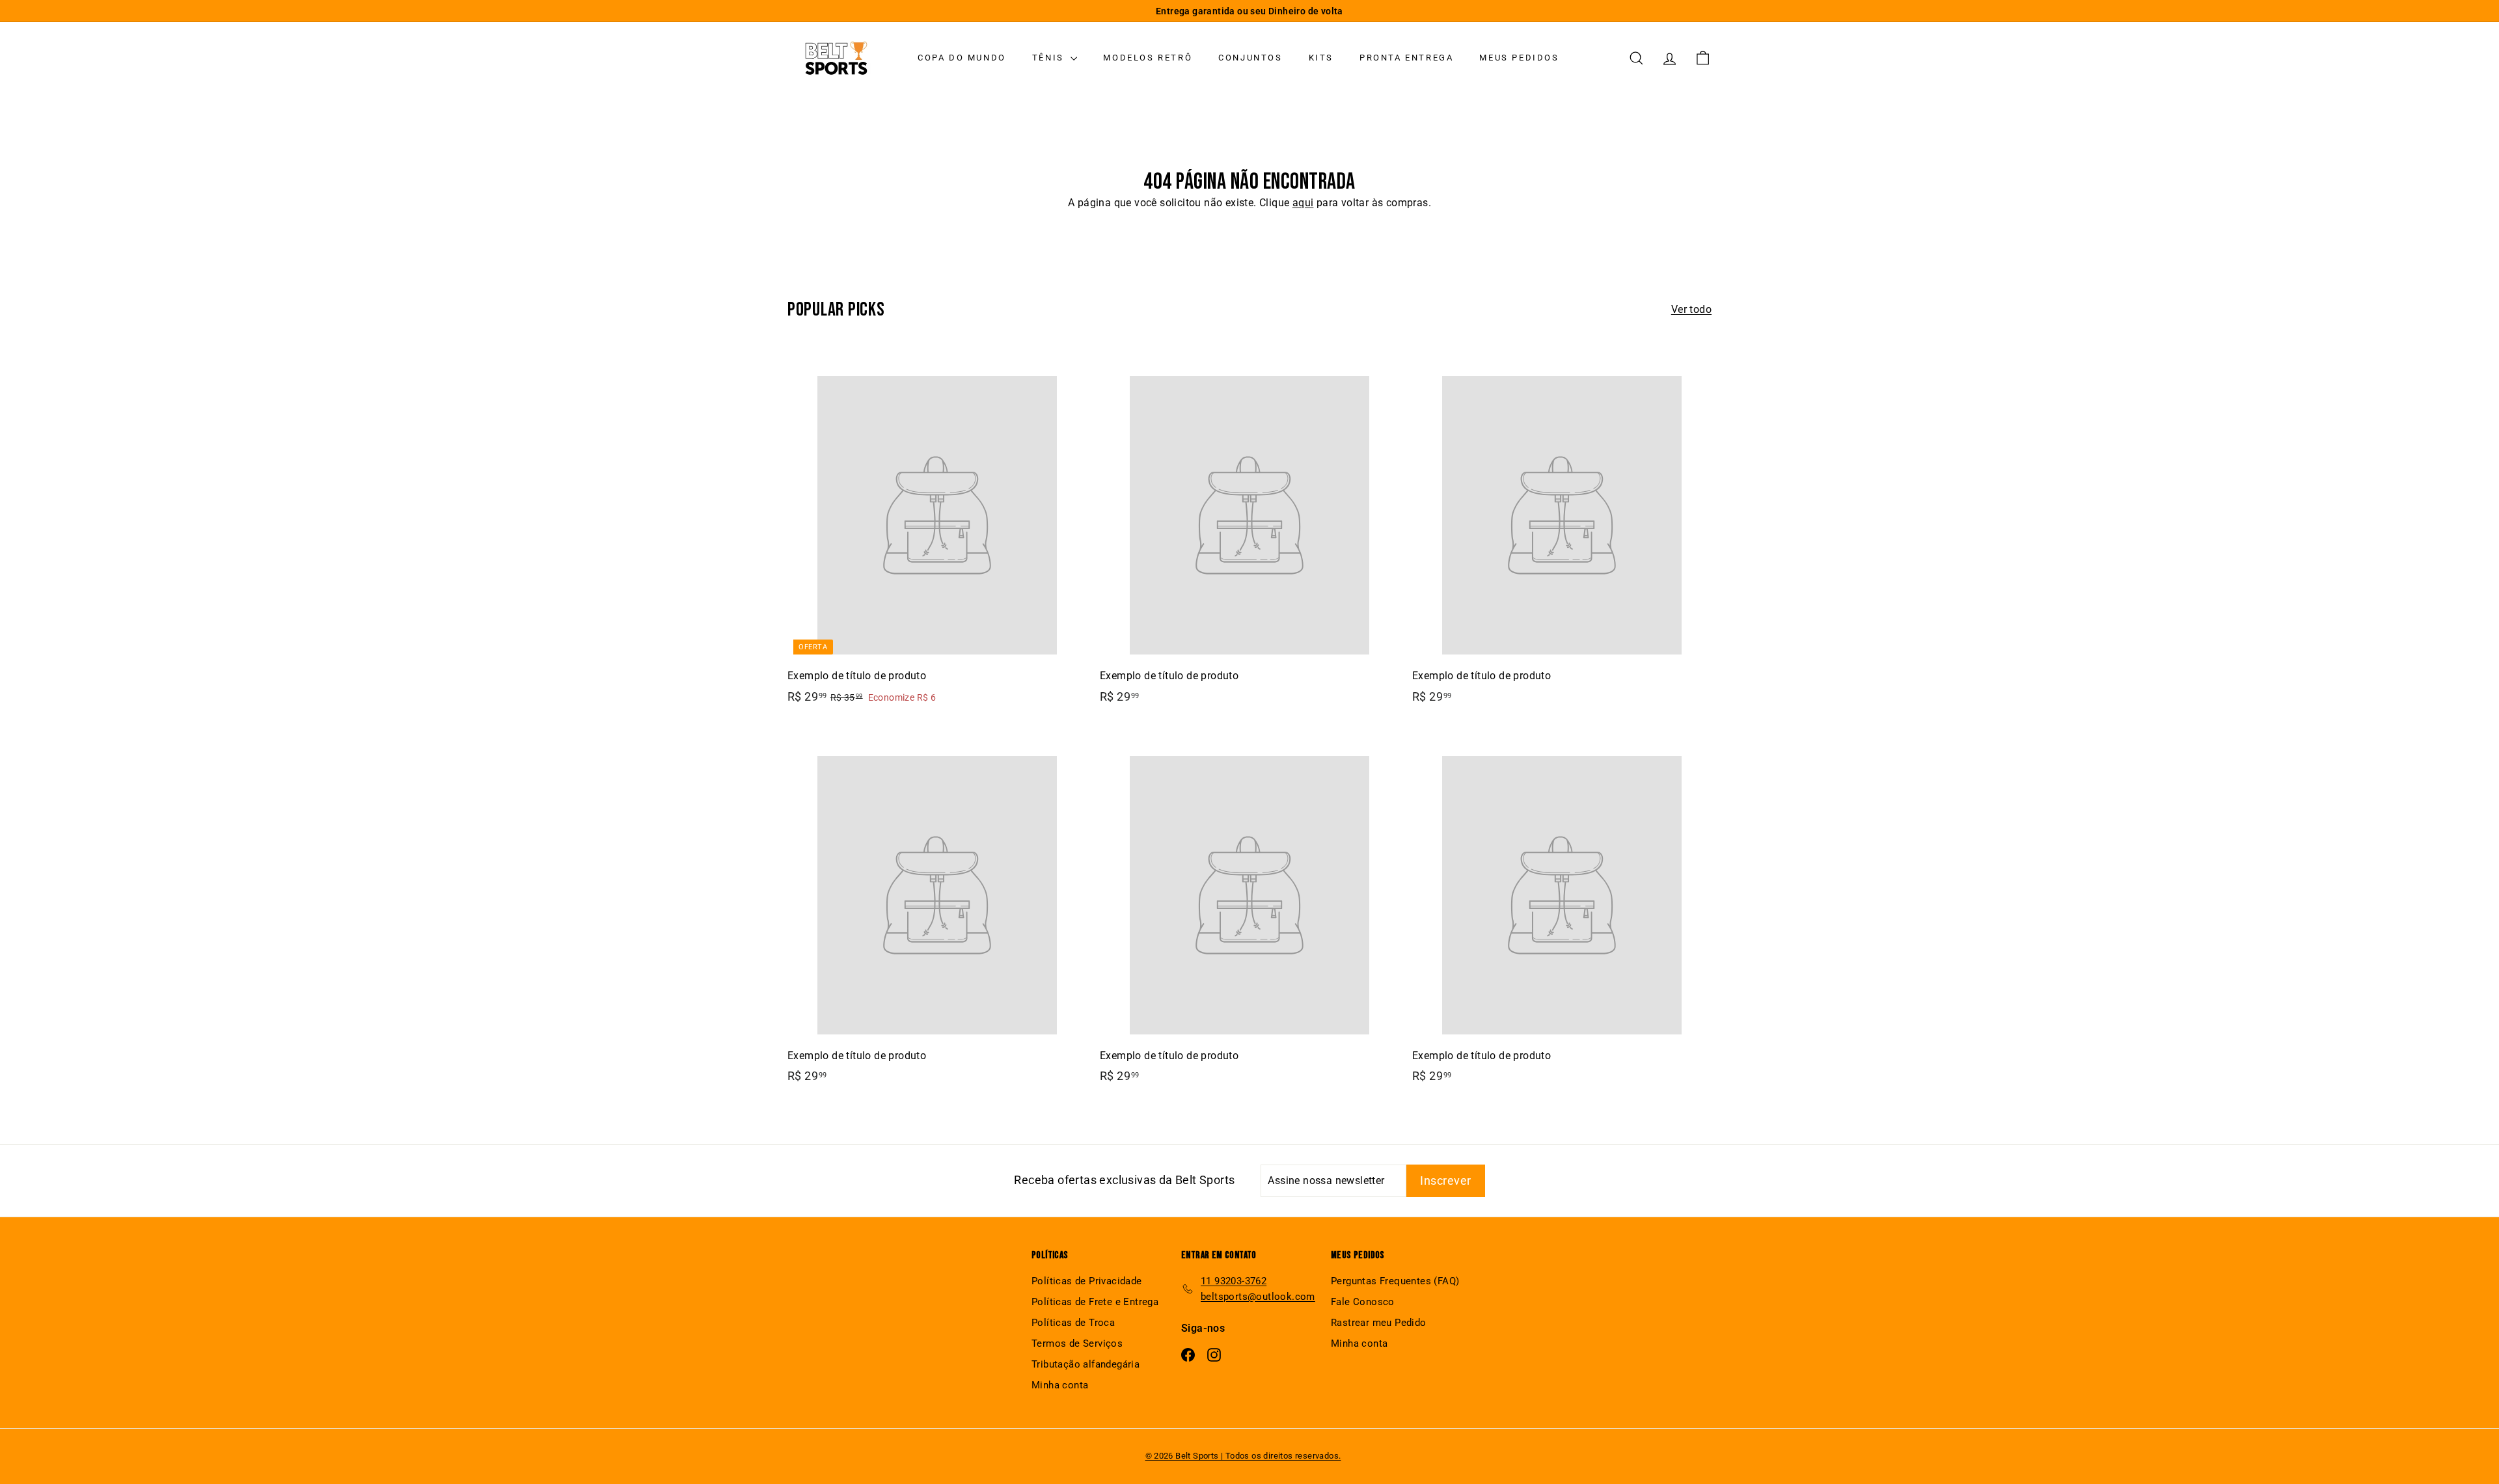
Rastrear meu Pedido (1379, 1323)
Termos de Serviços (1077, 1343)
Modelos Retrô (1148, 58)
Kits (1321, 58)
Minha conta (1060, 1385)
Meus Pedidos (1519, 58)
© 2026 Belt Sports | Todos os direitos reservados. (1243, 1456)
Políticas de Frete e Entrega (1095, 1302)
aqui (1303, 203)
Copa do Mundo (962, 58)
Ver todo (1691, 309)
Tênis (1050, 58)
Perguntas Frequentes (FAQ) (1395, 1281)
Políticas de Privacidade (1087, 1281)
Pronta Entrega (1406, 58)
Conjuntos (1250, 58)
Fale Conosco (1363, 1302)
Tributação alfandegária (1086, 1364)
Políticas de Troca (1073, 1323)
